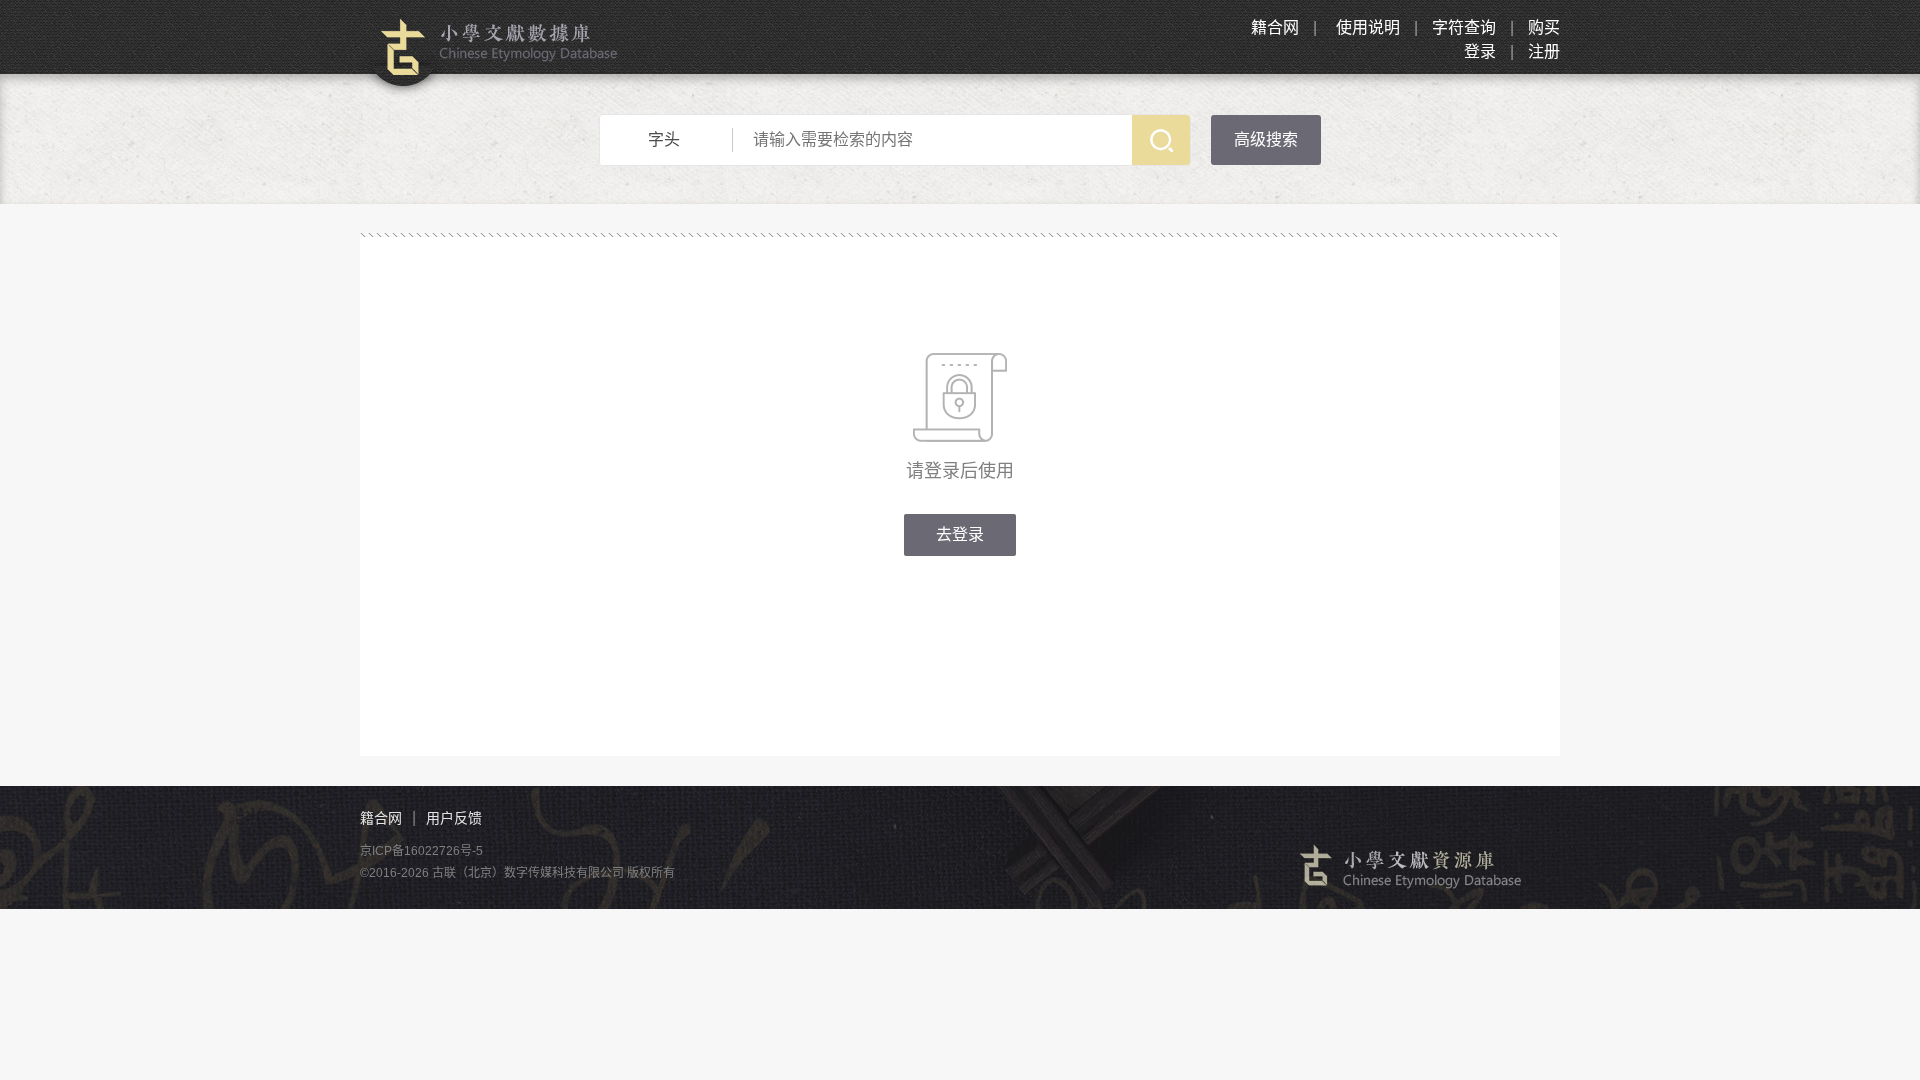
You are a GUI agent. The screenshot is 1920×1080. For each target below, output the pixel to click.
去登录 (960, 534)
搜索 (1161, 140)
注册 (1544, 51)
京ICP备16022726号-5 (421, 851)
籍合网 (1275, 27)
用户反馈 (454, 818)
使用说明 (1368, 27)
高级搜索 (1266, 139)
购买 (1544, 27)
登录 (1480, 51)
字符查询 (1464, 27)
